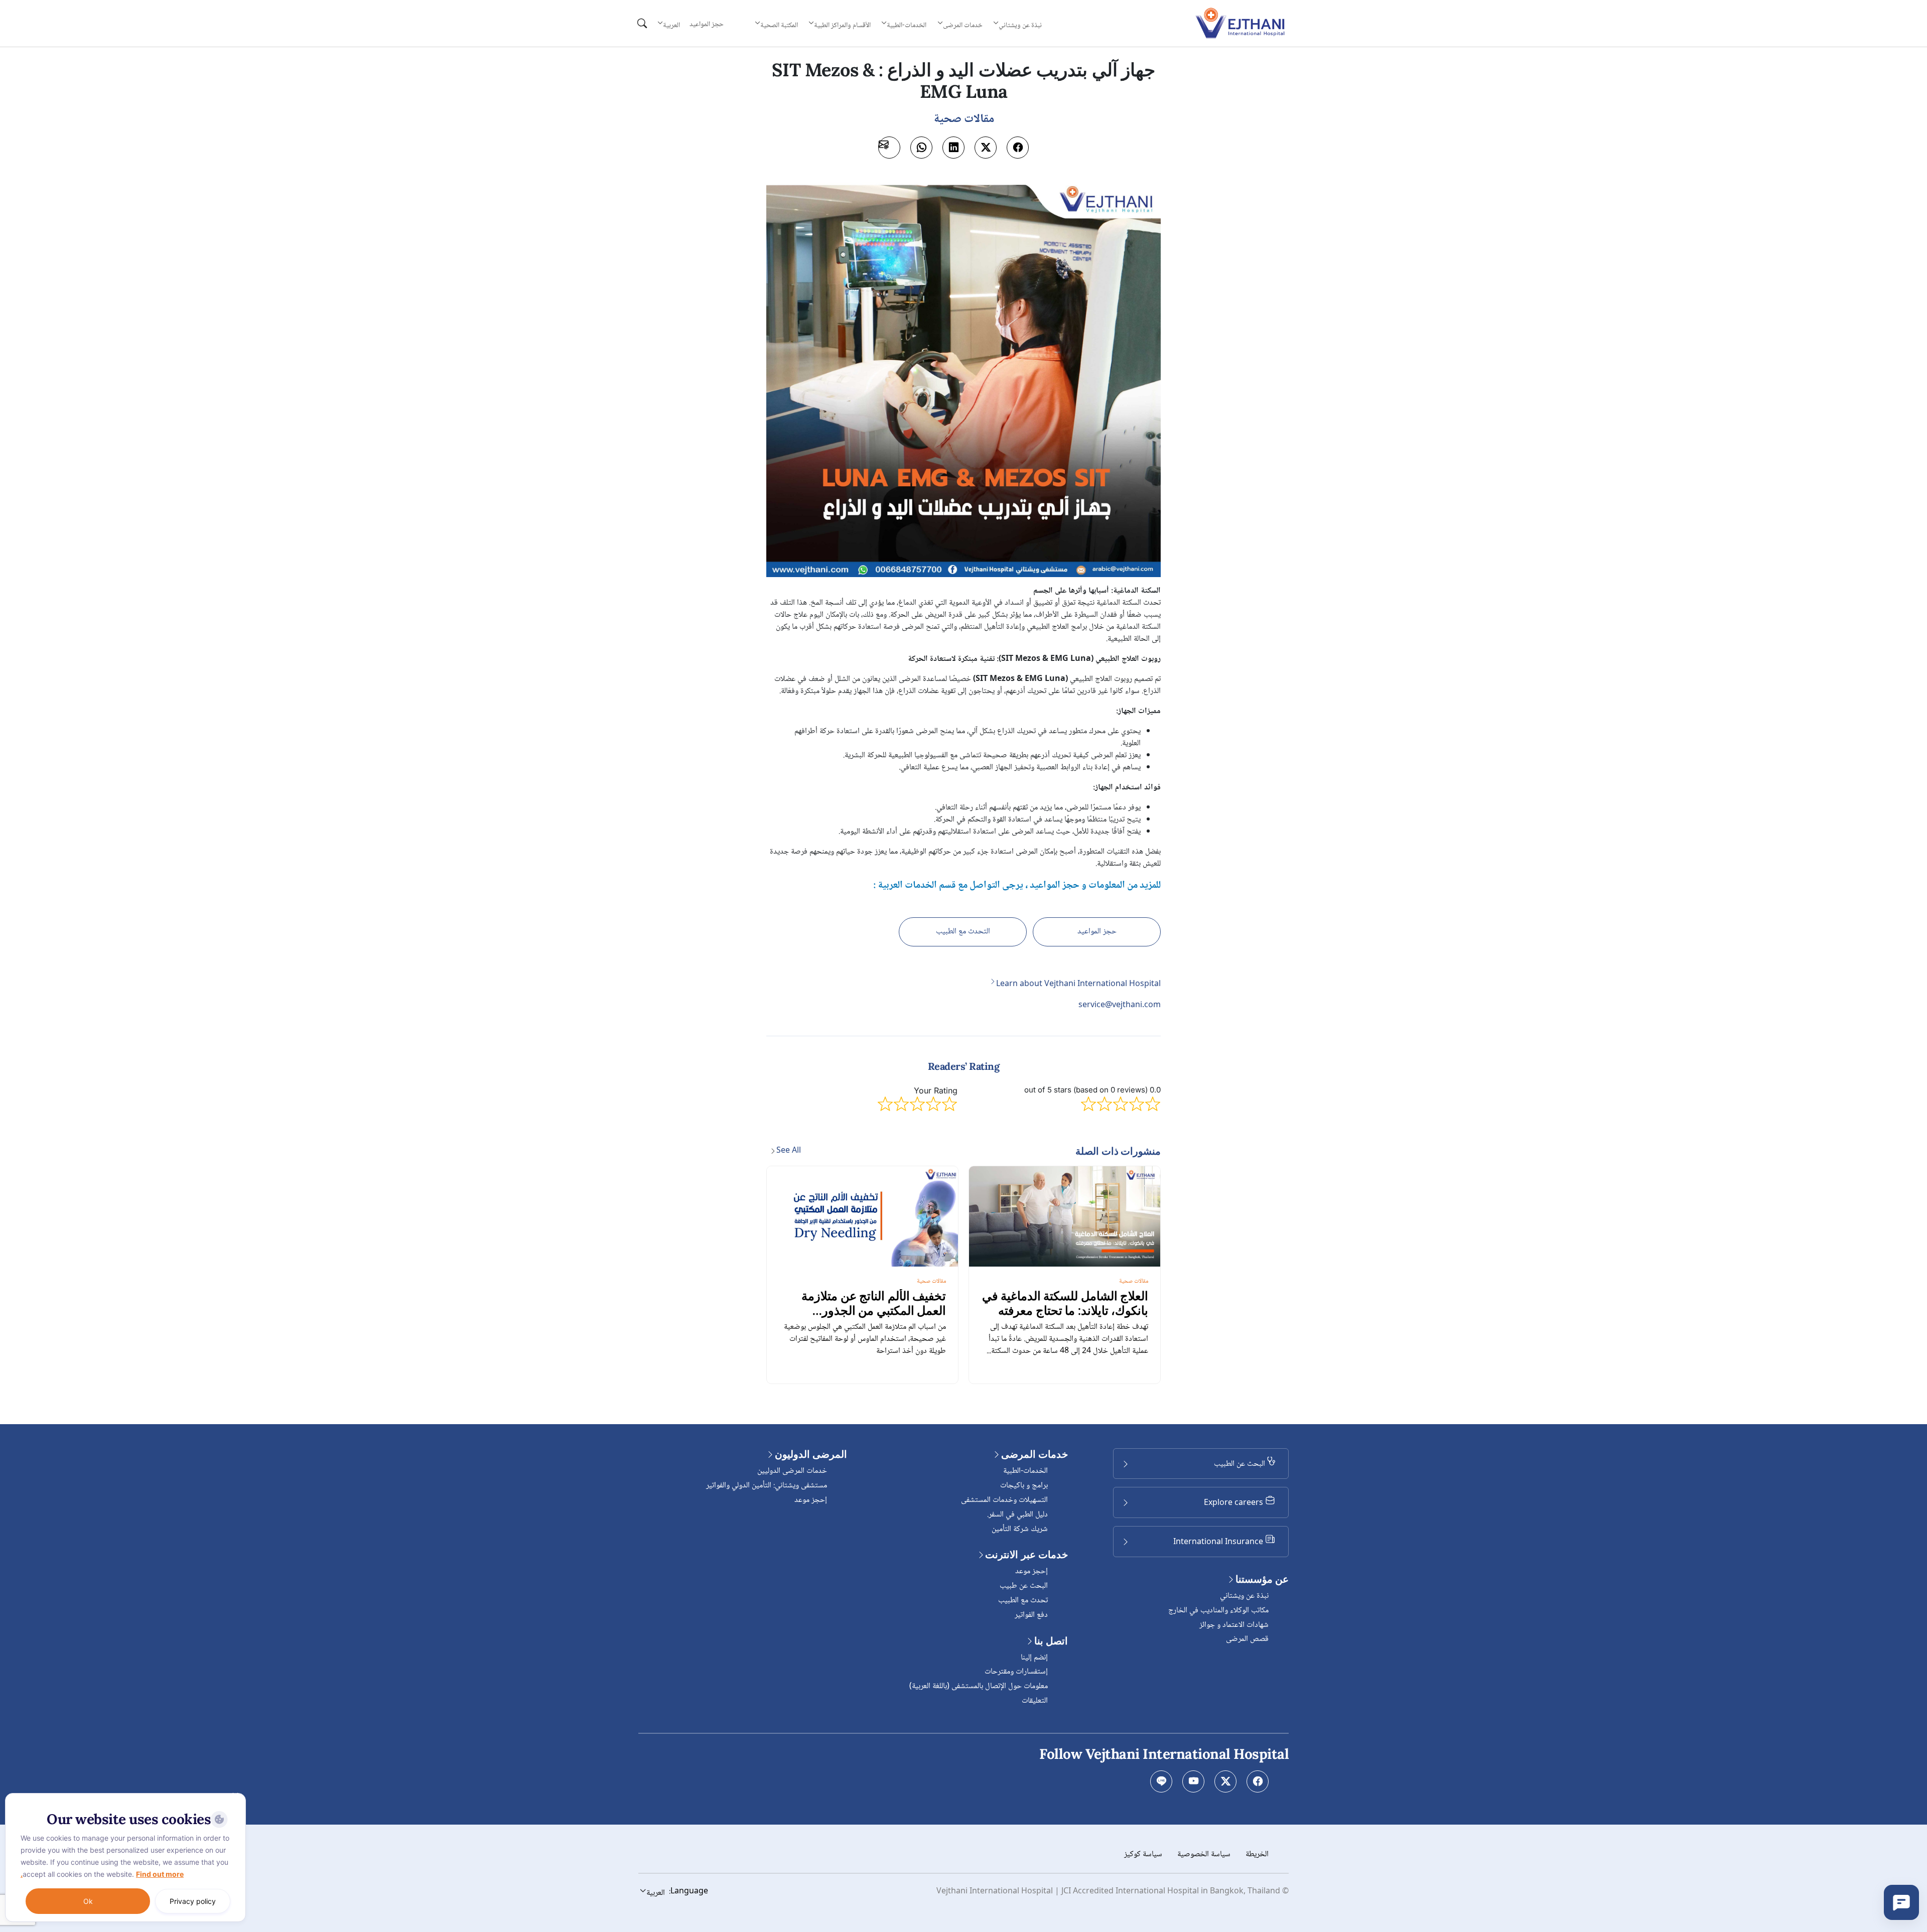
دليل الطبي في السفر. (1017, 1515)
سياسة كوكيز (1143, 1854)
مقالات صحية (1134, 1281)
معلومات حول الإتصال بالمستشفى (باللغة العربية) (979, 1686)
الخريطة (1257, 1854)
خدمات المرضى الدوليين (792, 1471)
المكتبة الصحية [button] (779, 25)
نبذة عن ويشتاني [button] (1020, 25)
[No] (236, 1796)
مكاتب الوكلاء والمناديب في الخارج (1218, 1611)
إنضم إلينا (1034, 1658)
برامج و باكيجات (1024, 1486)
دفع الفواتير (1031, 1615)
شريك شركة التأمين (1020, 1529)
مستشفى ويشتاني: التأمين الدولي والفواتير (767, 1486)
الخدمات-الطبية (1025, 1471)
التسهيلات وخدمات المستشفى (1004, 1500)
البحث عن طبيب (1024, 1586)
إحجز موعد (1031, 1571)
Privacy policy (193, 1901)
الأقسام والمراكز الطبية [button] (842, 25)
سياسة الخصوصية (1204, 1854)
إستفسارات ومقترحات (1016, 1672)
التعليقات (1035, 1701)
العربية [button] (671, 25)
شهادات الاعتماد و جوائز (1234, 1625)
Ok (88, 1901)
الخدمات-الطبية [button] (907, 25)
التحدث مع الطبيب (963, 932)
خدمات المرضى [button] (963, 25)
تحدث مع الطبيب (1023, 1601)
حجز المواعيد (707, 25)
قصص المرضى (1247, 1639)
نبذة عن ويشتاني (1244, 1596)
